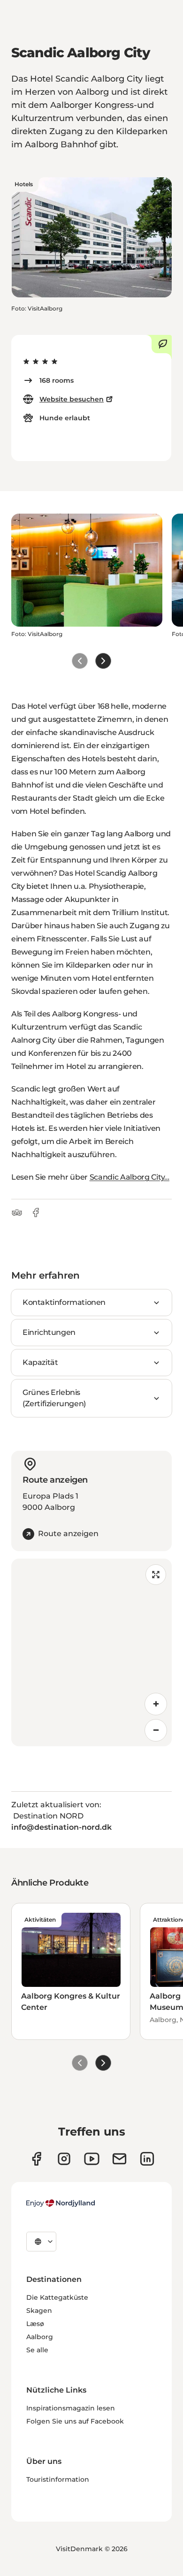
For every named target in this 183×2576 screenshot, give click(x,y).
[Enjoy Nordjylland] (61, 2203)
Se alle (37, 2350)
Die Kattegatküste (57, 2297)
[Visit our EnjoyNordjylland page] (92, 2159)
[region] (91, 1652)
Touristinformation (58, 2479)
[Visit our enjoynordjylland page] (36, 2159)
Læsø (35, 2324)
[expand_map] (156, 1575)
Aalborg (40, 2337)
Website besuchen (72, 399)
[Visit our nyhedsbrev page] (119, 2159)
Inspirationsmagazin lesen (71, 2408)
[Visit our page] (64, 2159)
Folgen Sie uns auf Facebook (75, 2421)
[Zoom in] (156, 1704)
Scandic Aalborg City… (130, 1177)
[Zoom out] (156, 1730)
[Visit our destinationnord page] (147, 2159)
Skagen (39, 2311)
